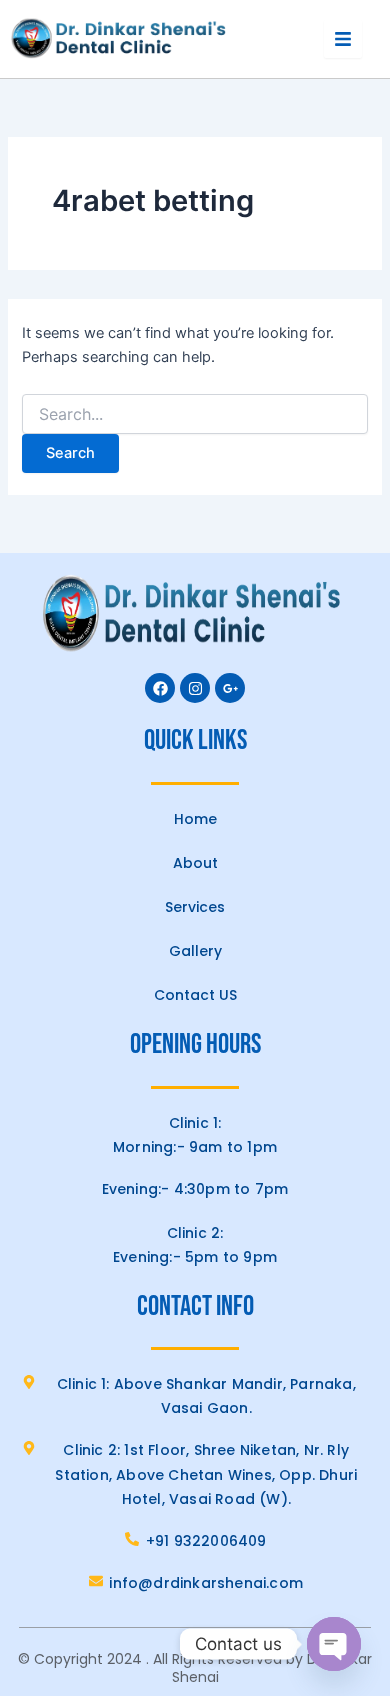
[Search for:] (194, 414)
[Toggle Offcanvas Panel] (343, 39)
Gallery (195, 951)
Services (195, 907)
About (195, 863)
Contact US (195, 995)
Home (195, 819)
